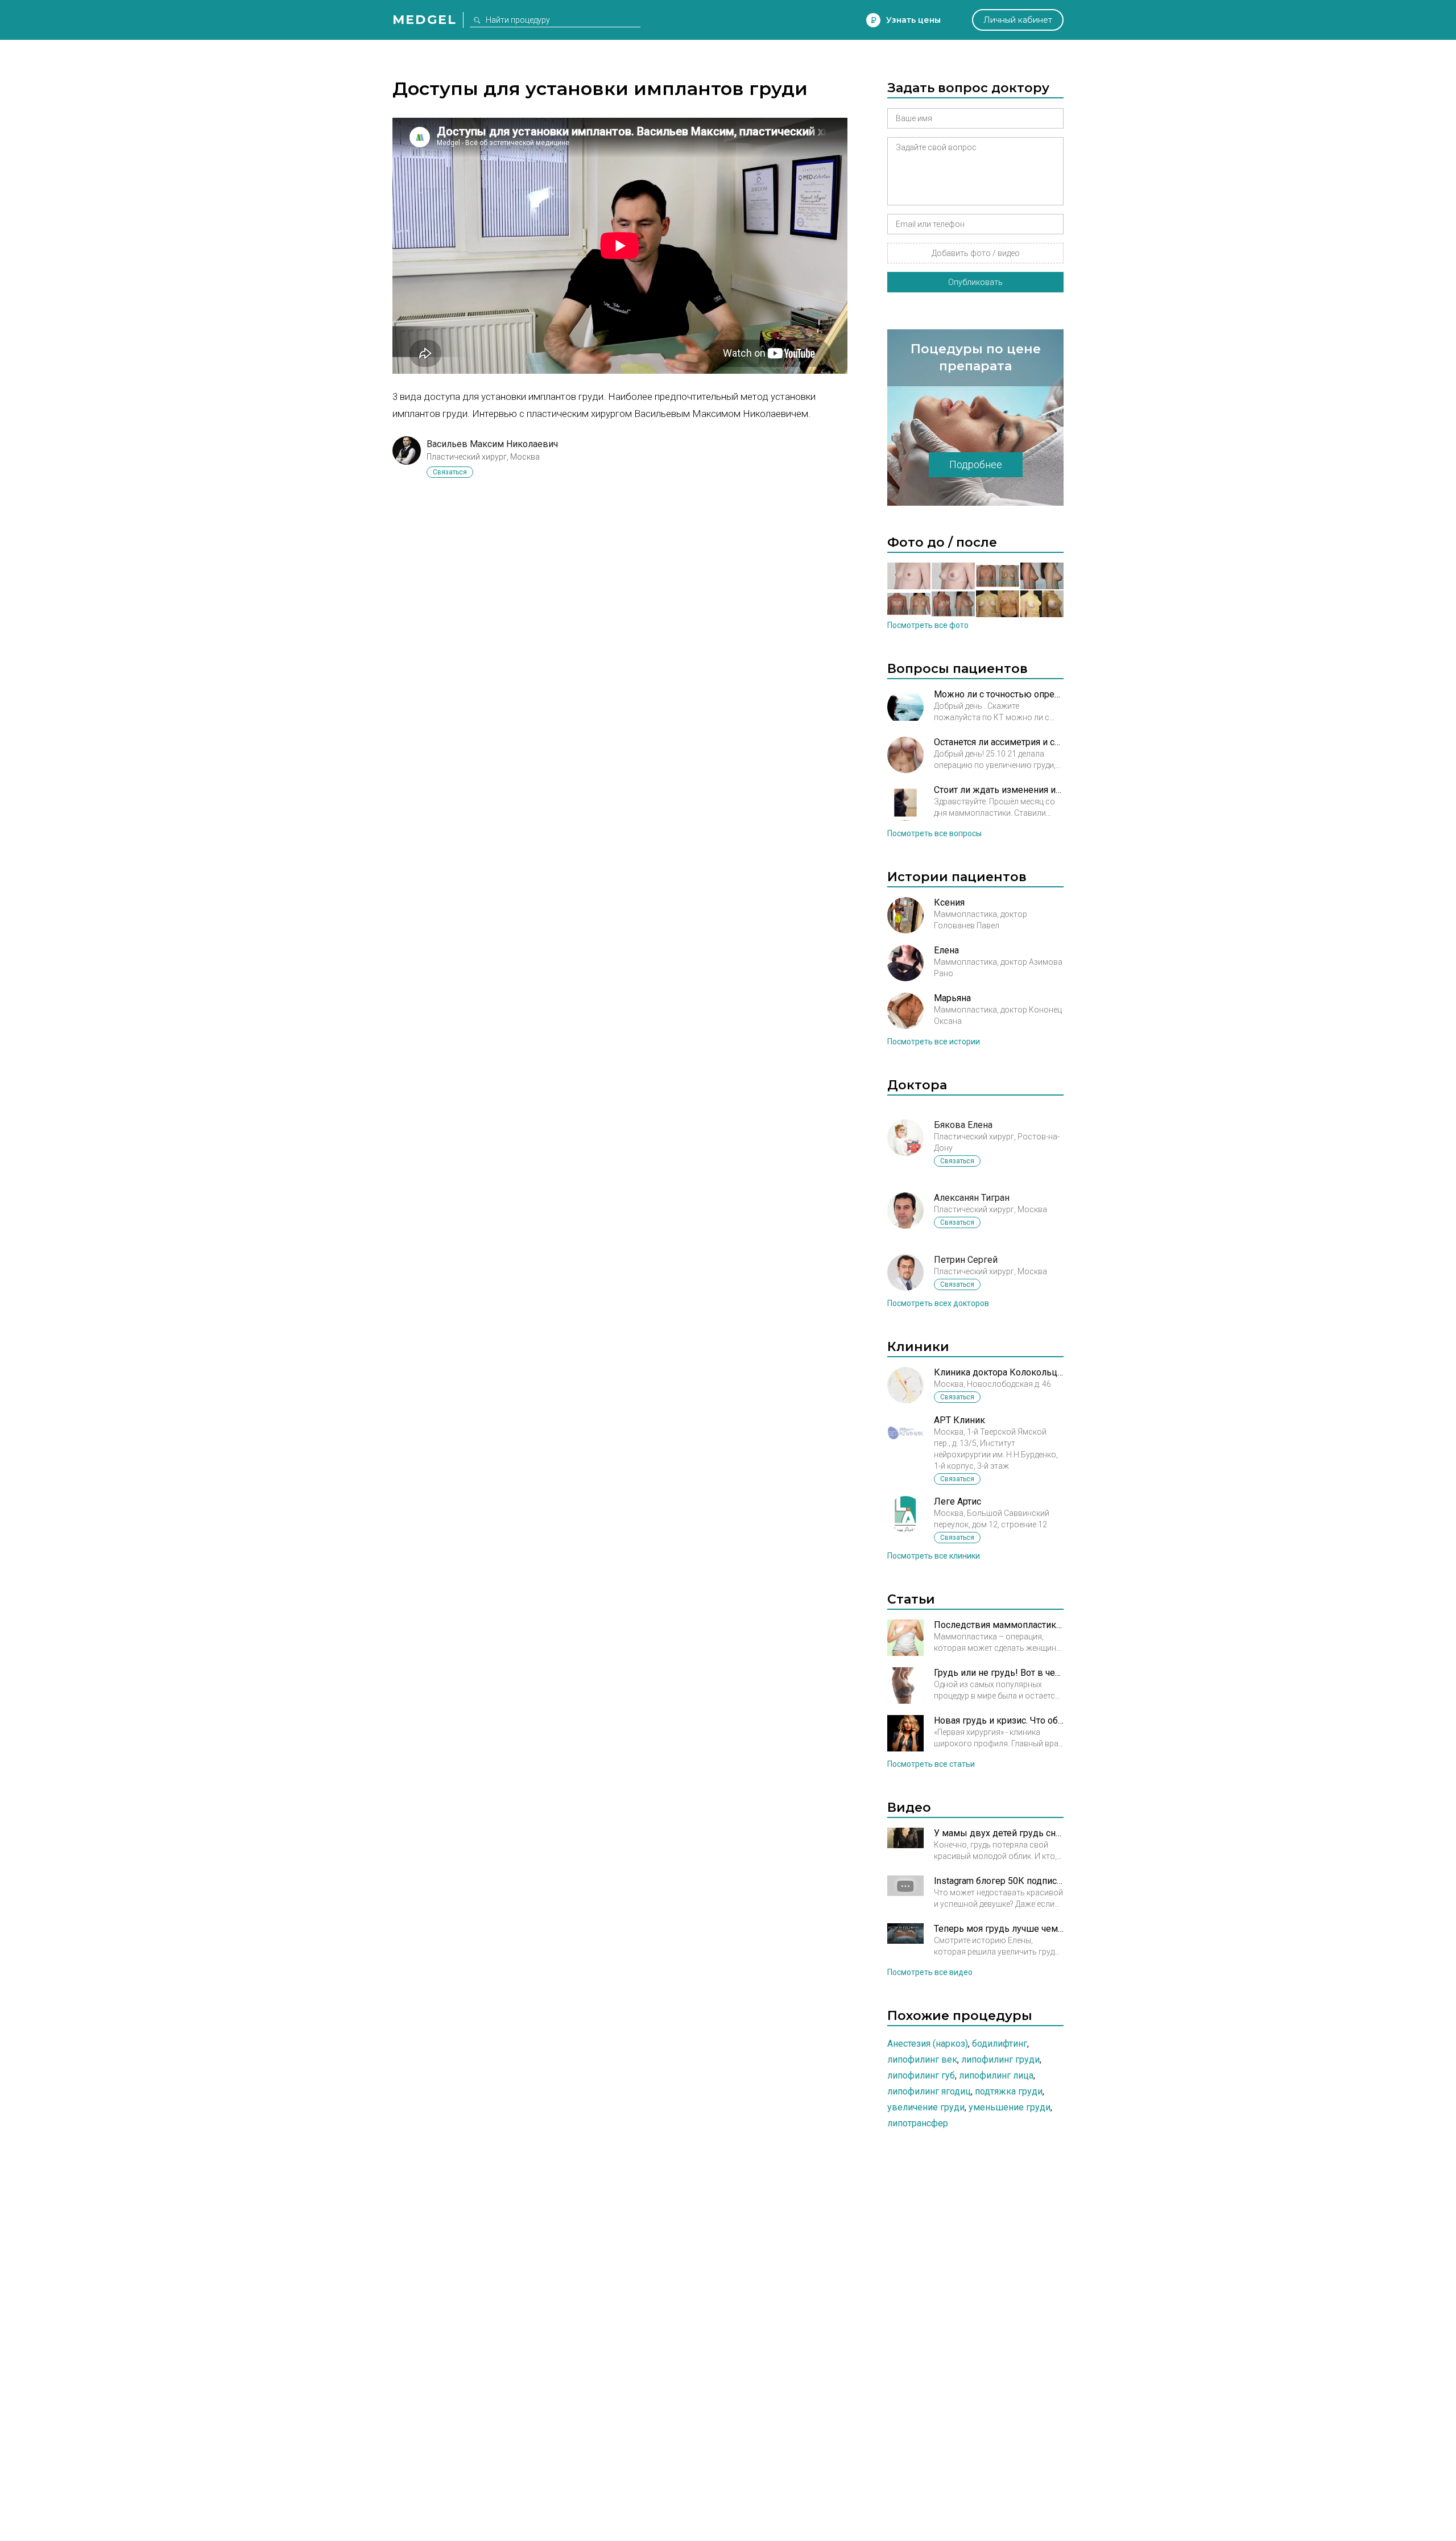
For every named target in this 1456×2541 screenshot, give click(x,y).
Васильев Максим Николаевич (492, 444)
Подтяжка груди (1009, 2091)
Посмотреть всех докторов (938, 1303)
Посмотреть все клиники (934, 1556)
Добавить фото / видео (976, 253)
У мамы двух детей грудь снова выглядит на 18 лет (999, 1833)
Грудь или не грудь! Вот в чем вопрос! (999, 1673)
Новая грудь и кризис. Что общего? (999, 1720)
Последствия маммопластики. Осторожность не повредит (999, 1625)
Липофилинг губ (921, 2075)
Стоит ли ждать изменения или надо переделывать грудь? (999, 790)
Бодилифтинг (1000, 2044)
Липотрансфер (918, 2123)
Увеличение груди (926, 2107)
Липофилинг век (922, 2059)
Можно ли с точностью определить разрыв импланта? (999, 694)
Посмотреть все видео (930, 1972)
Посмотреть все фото (928, 625)
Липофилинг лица (996, 2075)
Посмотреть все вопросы (934, 833)
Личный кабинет (1018, 20)
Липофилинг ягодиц (929, 2091)
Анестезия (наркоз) (928, 2044)
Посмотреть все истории (934, 1042)
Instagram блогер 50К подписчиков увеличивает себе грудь (999, 1881)
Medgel (425, 20)
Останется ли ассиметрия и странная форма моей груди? (999, 742)
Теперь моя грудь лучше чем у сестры (999, 1929)
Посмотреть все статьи (931, 1764)
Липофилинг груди (1000, 2059)
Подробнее (976, 464)
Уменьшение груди (1010, 2107)
